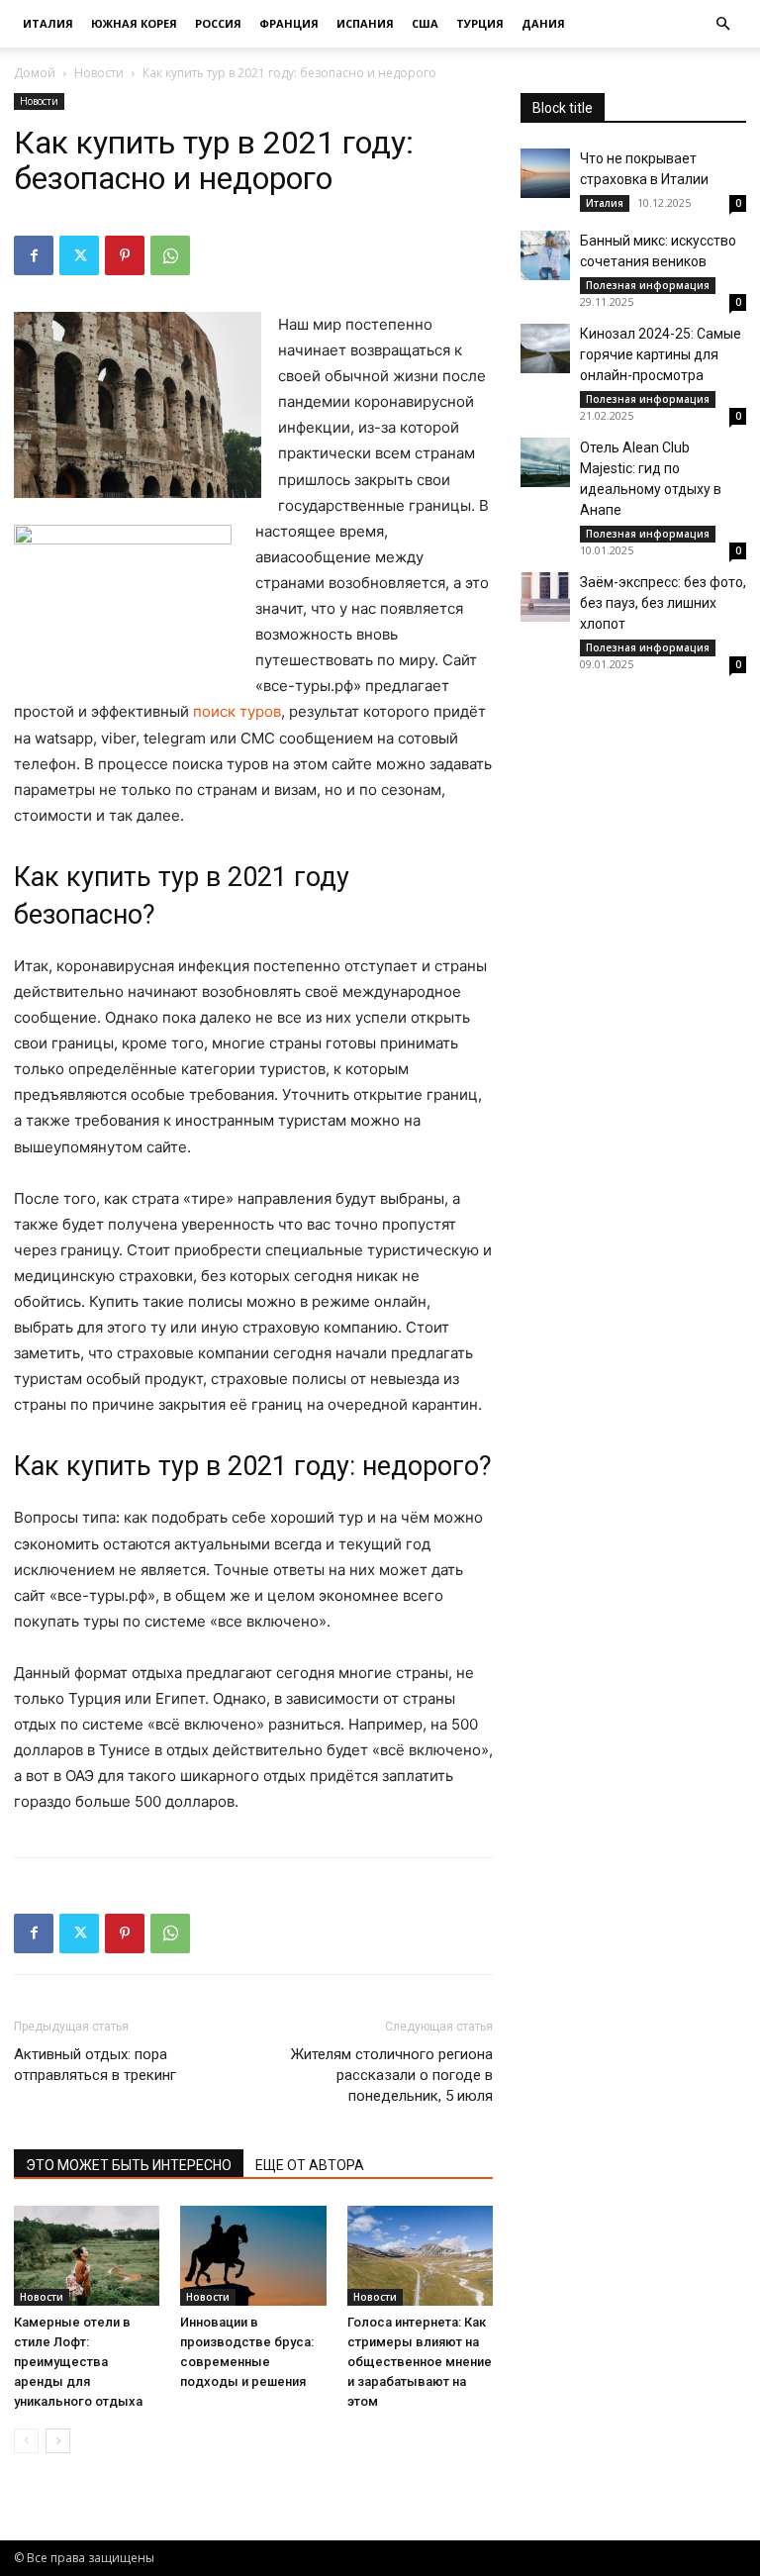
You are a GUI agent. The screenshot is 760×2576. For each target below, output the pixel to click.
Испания (365, 23)
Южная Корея (134, 23)
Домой (35, 73)
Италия (48, 23)
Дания (543, 23)
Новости (99, 73)
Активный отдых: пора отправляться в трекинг (95, 2065)
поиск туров (237, 711)
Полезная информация (648, 285)
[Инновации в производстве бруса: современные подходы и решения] (253, 2256)
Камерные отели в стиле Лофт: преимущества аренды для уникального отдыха (78, 2362)
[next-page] (58, 2441)
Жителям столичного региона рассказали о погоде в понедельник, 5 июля (392, 2075)
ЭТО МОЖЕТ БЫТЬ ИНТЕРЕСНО (129, 2165)
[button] (722, 24)
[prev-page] (26, 2441)
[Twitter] (79, 255)
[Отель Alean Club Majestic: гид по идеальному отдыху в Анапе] (545, 462)
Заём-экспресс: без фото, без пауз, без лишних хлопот (663, 603)
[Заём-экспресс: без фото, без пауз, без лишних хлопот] (545, 597)
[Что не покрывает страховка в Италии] (545, 173)
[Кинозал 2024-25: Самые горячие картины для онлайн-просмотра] (545, 348)
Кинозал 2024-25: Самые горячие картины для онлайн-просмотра (661, 354)
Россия (218, 23)
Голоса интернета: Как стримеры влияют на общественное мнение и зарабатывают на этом (420, 2362)
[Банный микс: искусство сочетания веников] (545, 255)
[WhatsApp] (170, 255)
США (425, 23)
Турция (480, 23)
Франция (289, 23)
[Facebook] (34, 255)
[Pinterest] (125, 255)
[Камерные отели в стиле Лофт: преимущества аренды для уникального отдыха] (87, 2256)
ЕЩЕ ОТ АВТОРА (310, 2165)
